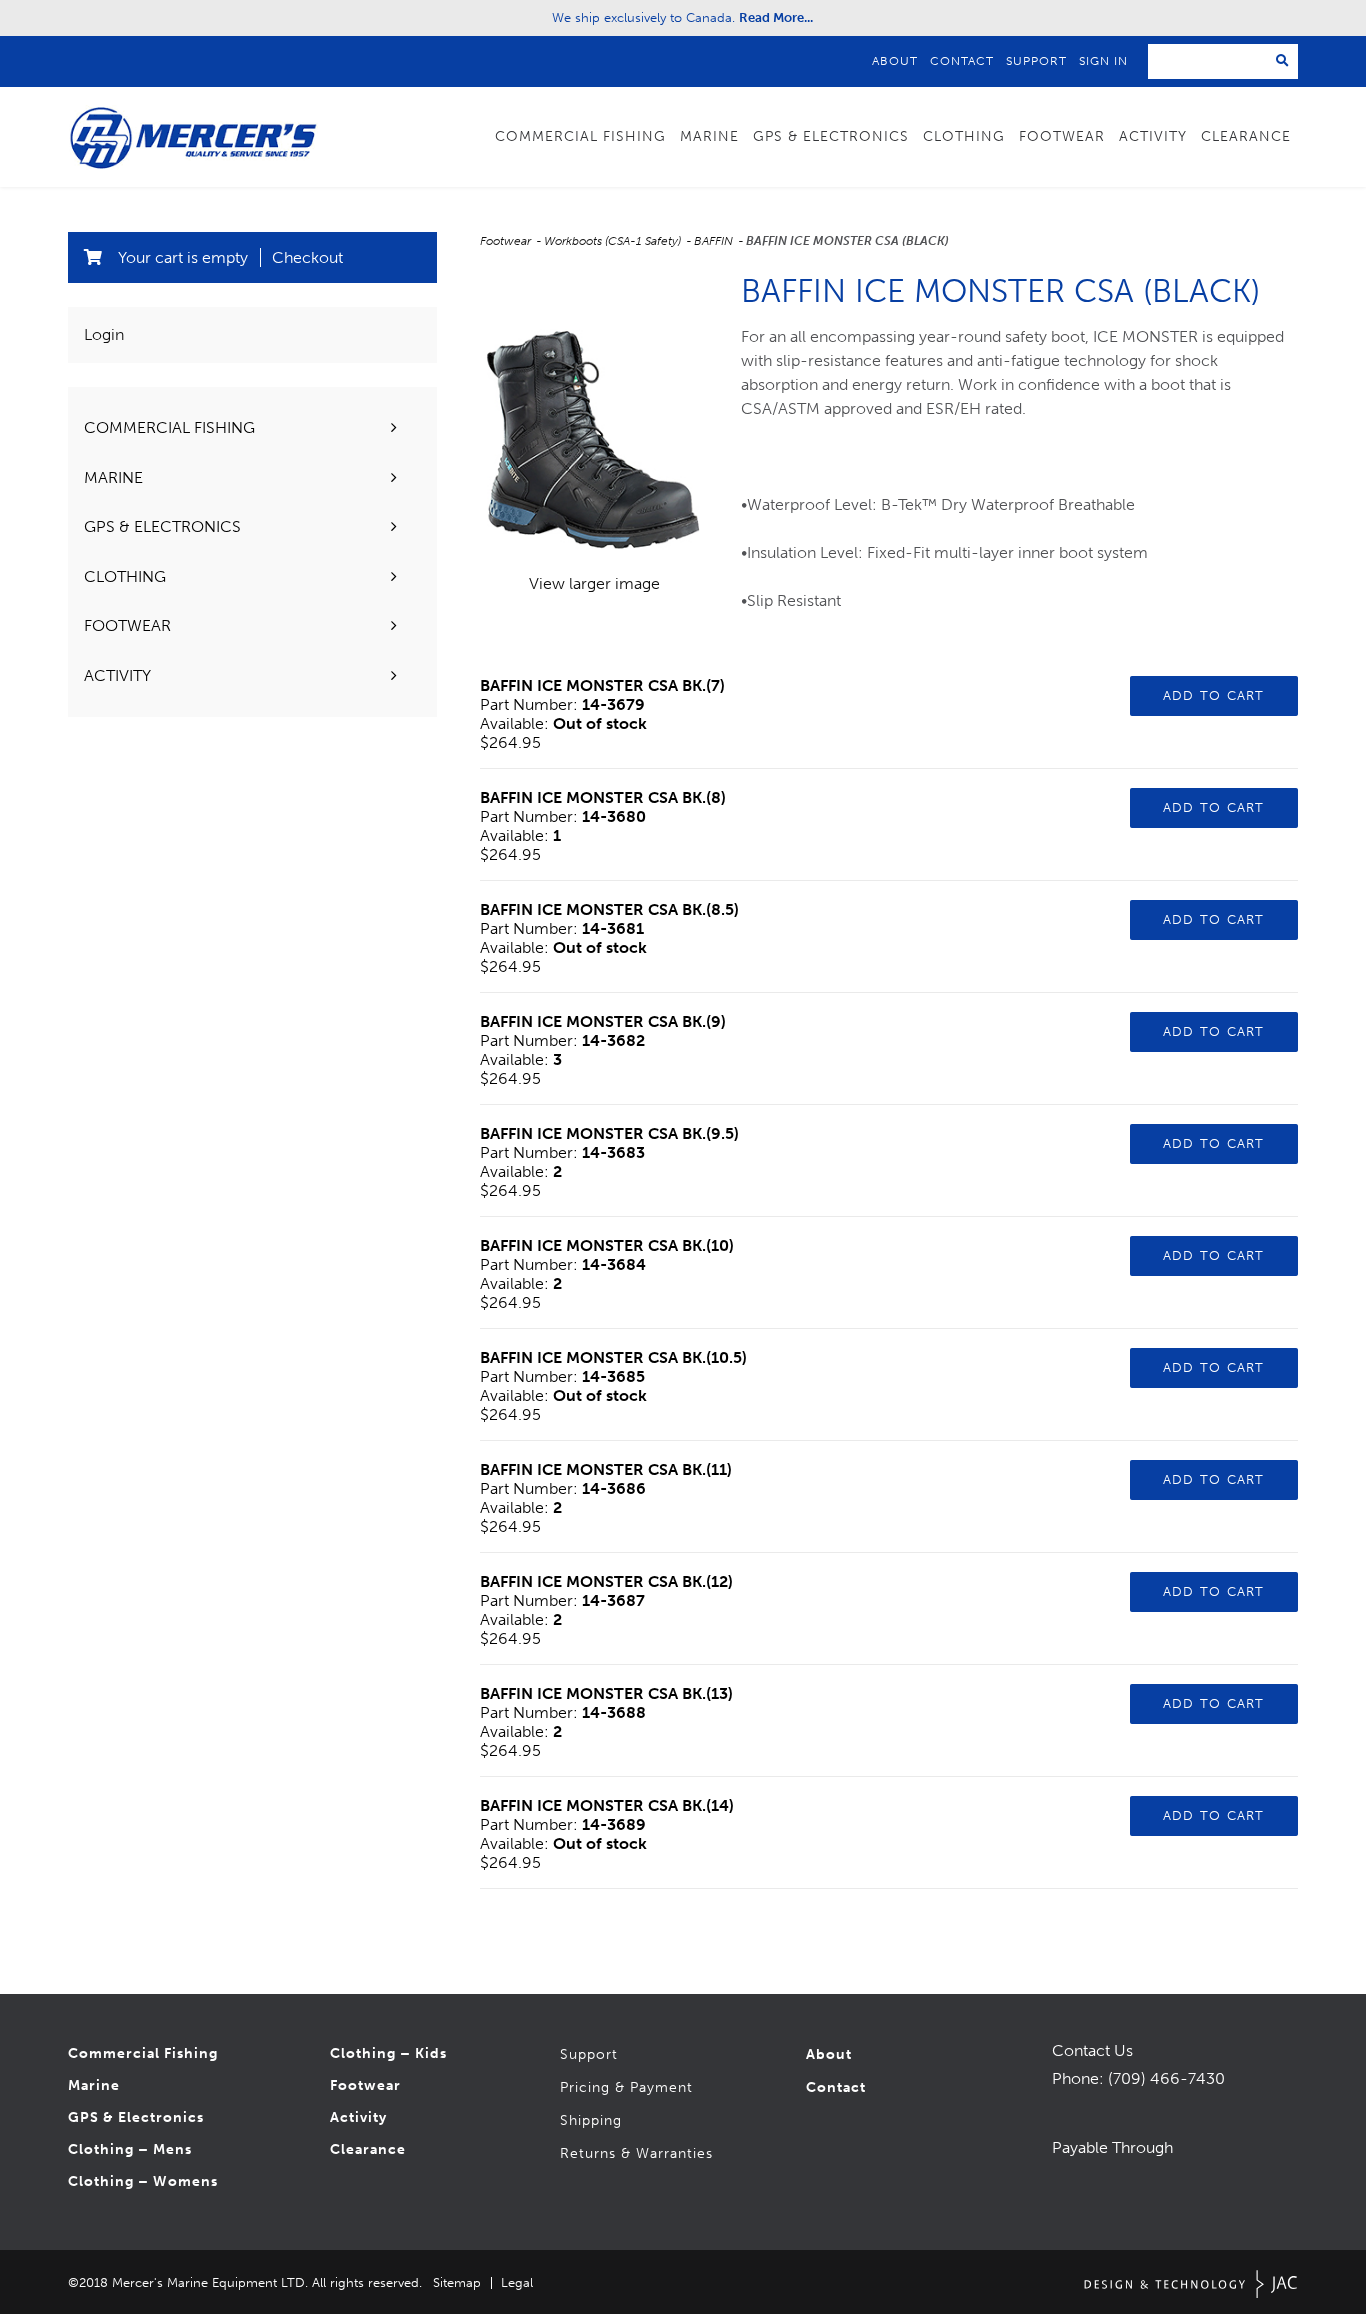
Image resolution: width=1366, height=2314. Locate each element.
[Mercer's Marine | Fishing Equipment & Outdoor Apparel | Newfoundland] (193, 137)
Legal (517, 2282)
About (895, 61)
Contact (962, 61)
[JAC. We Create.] (1191, 2284)
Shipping (591, 2120)
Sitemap (457, 2282)
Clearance (1246, 136)
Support (1036, 61)
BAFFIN (715, 241)
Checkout (307, 257)
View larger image (594, 583)
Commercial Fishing (143, 2053)
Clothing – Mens (130, 2149)
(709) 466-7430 (1166, 2078)
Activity (358, 2117)
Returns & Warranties (636, 2153)
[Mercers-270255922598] (1052, 2103)
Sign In (1103, 61)
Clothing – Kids (388, 2053)
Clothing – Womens (143, 2181)
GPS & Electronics (136, 2117)
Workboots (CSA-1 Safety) (614, 241)
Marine (94, 2085)
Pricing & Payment (626, 2087)
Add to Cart (1214, 695)
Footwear (507, 241)
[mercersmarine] (1064, 2103)
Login (104, 334)
